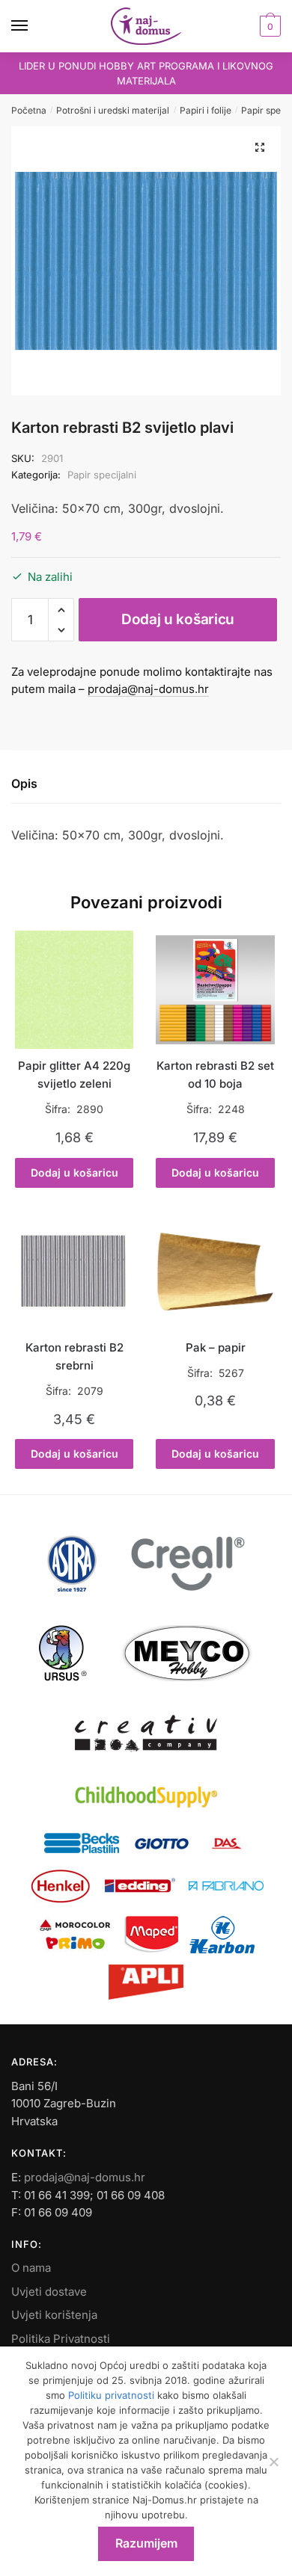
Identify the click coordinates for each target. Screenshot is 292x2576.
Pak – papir (216, 1347)
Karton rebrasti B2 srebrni (74, 1356)
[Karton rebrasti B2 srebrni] (74, 1272)
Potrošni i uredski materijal (113, 110)
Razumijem (146, 2543)
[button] (260, 147)
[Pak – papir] (215, 1272)
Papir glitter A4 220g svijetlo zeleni (74, 1075)
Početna (29, 110)
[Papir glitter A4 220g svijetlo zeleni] (74, 990)
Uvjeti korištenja (54, 2315)
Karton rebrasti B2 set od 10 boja (215, 1075)
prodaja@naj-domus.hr (148, 689)
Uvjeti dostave (49, 2292)
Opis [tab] (24, 783)
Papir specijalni (102, 475)
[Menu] (34, 26)
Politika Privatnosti (61, 2339)
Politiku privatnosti (111, 2395)
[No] (273, 2462)
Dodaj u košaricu (178, 619)
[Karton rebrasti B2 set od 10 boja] (215, 990)
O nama (31, 2268)
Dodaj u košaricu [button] (74, 1173)
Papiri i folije (206, 110)
